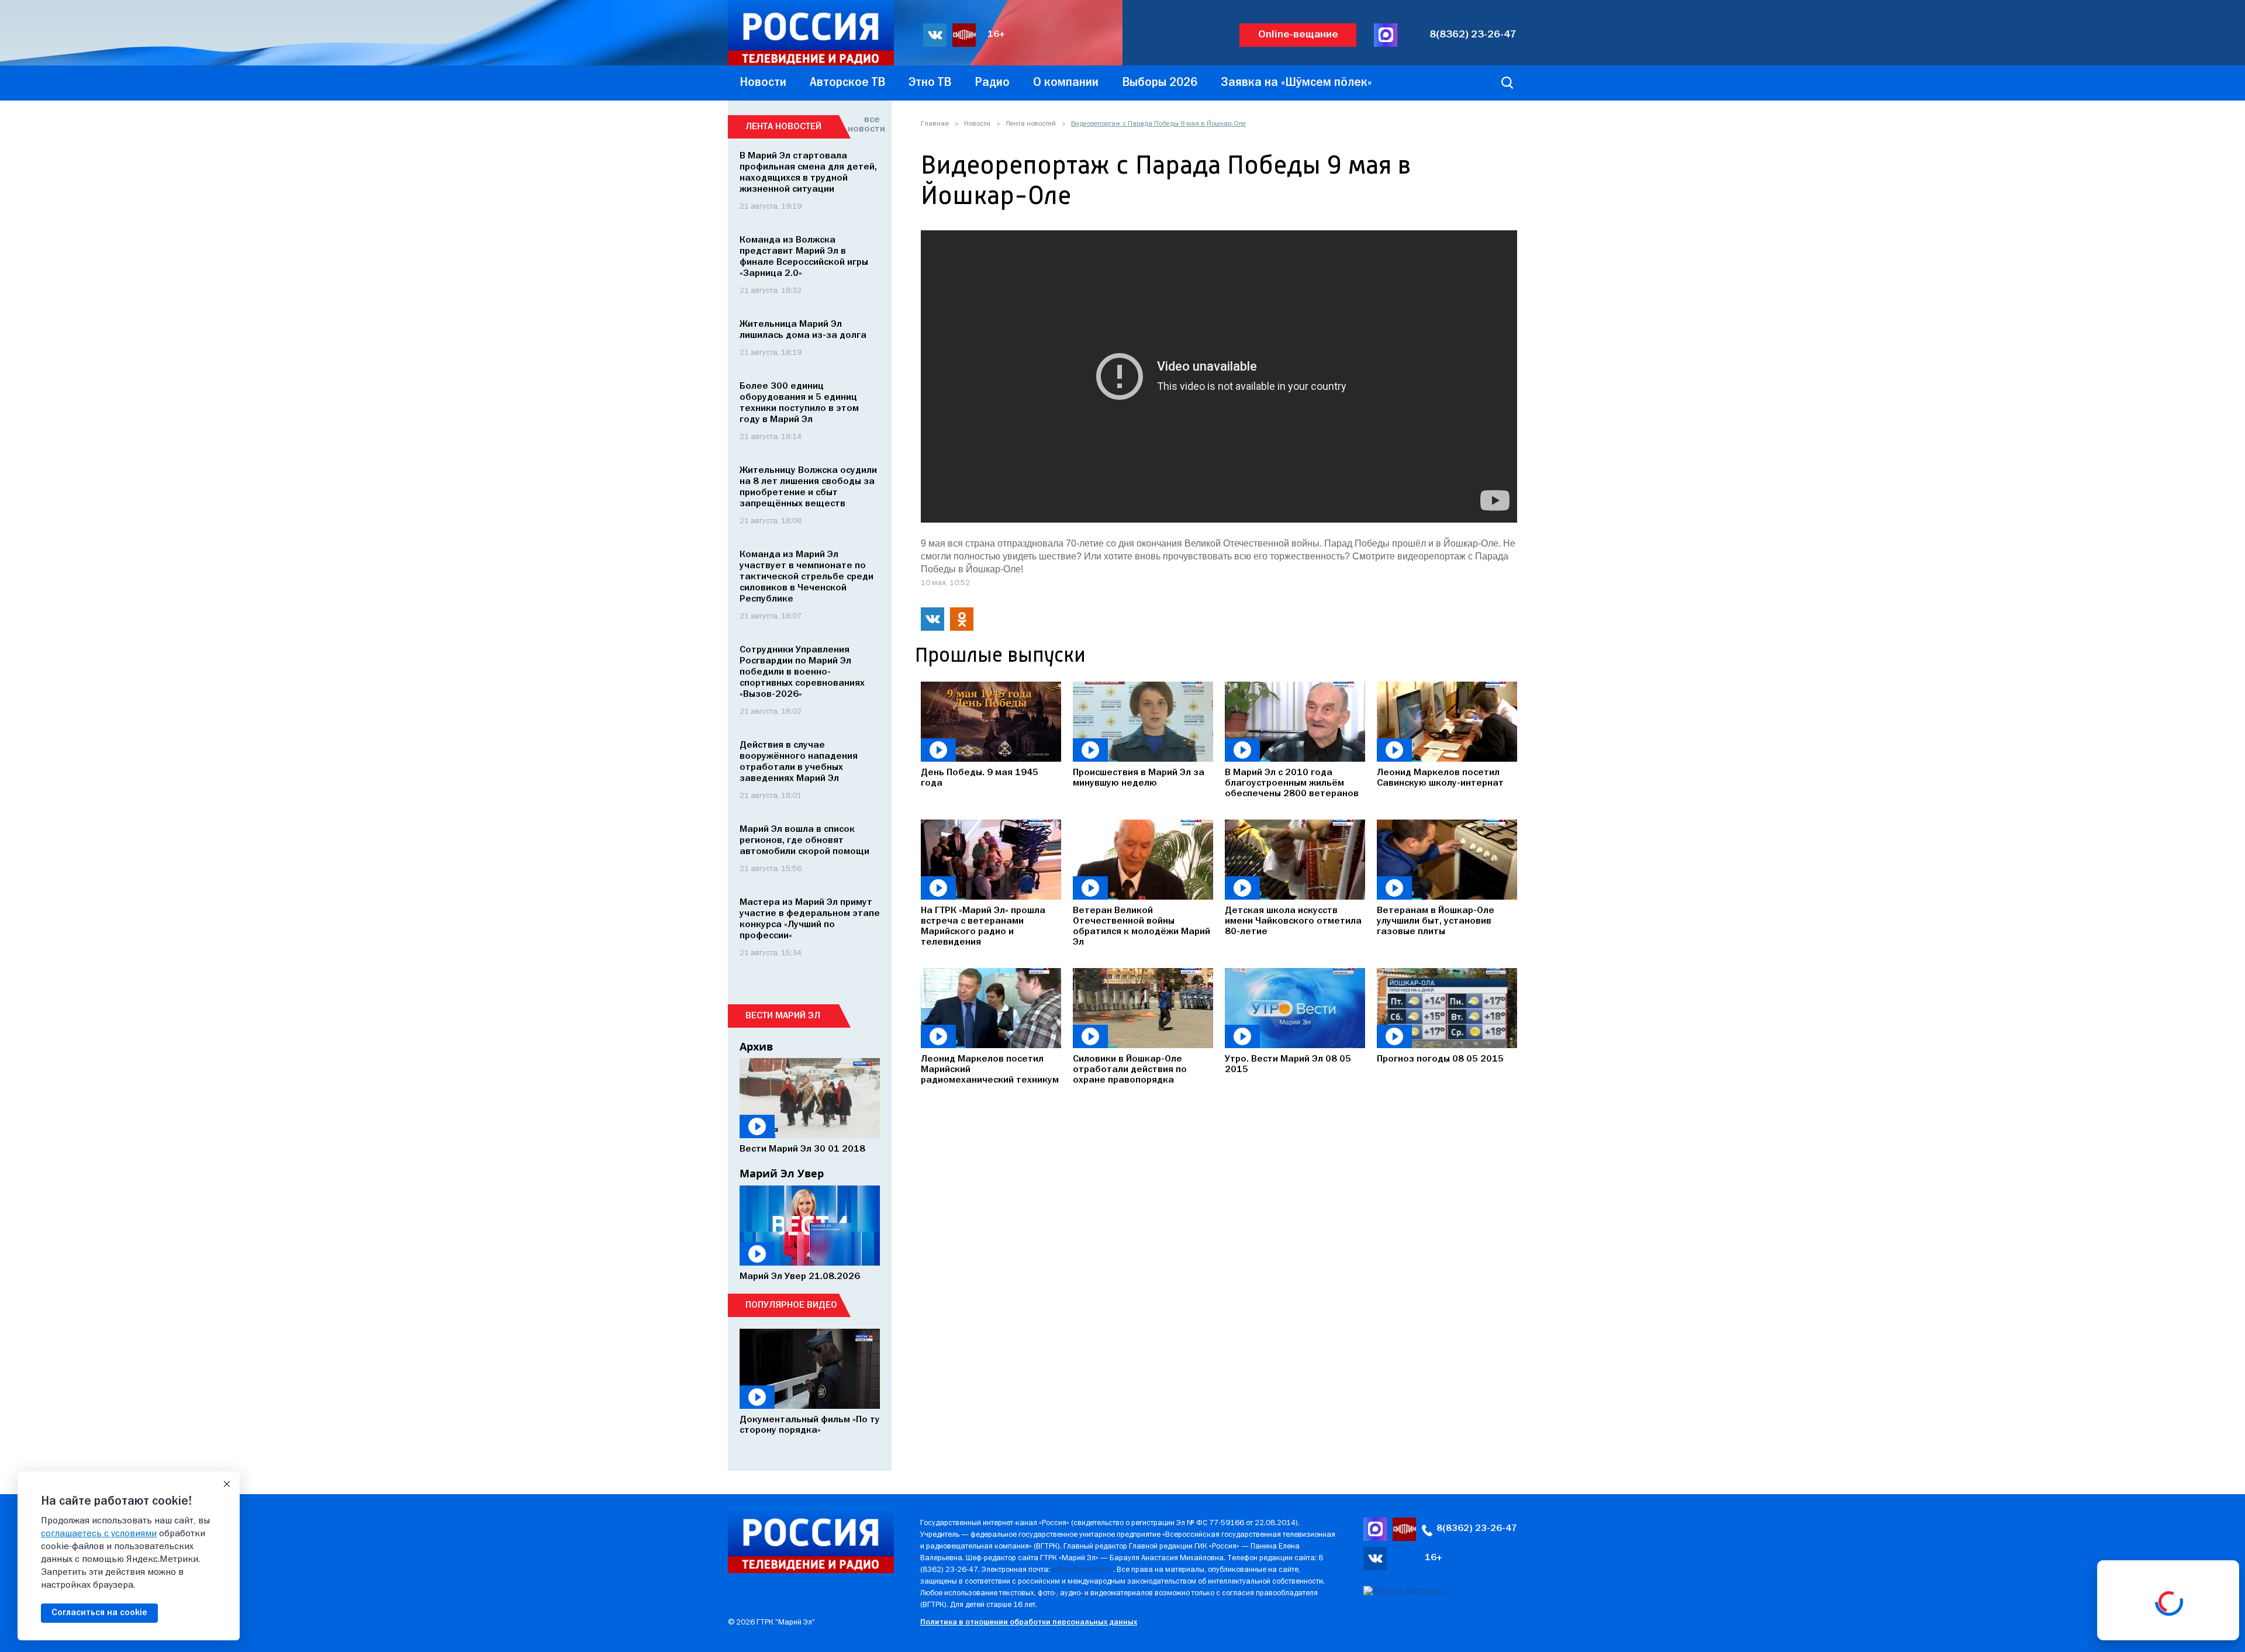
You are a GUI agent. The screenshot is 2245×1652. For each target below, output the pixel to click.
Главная (935, 124)
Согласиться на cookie (99, 1613)
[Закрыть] (227, 1484)
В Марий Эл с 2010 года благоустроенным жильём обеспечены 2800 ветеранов (1292, 783)
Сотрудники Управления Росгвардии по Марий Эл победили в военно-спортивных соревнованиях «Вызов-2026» (802, 672)
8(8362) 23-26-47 (1473, 35)
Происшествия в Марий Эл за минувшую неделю (1139, 778)
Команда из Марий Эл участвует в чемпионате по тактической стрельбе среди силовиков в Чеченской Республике (807, 577)
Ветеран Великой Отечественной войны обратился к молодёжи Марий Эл (1142, 927)
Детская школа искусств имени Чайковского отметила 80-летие (1293, 921)
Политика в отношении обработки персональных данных (1029, 1622)
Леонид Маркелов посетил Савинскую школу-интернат (1440, 778)
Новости (977, 124)
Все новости (864, 125)
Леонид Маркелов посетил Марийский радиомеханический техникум (990, 1070)
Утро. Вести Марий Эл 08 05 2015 (1288, 1065)
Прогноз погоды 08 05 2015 (1440, 1059)
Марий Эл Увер (782, 1173)
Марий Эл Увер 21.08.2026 (800, 1277)
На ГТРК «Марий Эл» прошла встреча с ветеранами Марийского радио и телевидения (983, 927)
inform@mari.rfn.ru (1082, 1570)
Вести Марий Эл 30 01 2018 (802, 1149)
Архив (756, 1046)
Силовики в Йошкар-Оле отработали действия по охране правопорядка (1130, 1070)
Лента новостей (1031, 124)
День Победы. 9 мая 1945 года (980, 778)
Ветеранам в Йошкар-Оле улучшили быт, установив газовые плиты (1436, 921)
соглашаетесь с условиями (99, 1534)
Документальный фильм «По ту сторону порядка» (810, 1425)
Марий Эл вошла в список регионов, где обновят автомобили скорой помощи (804, 841)
